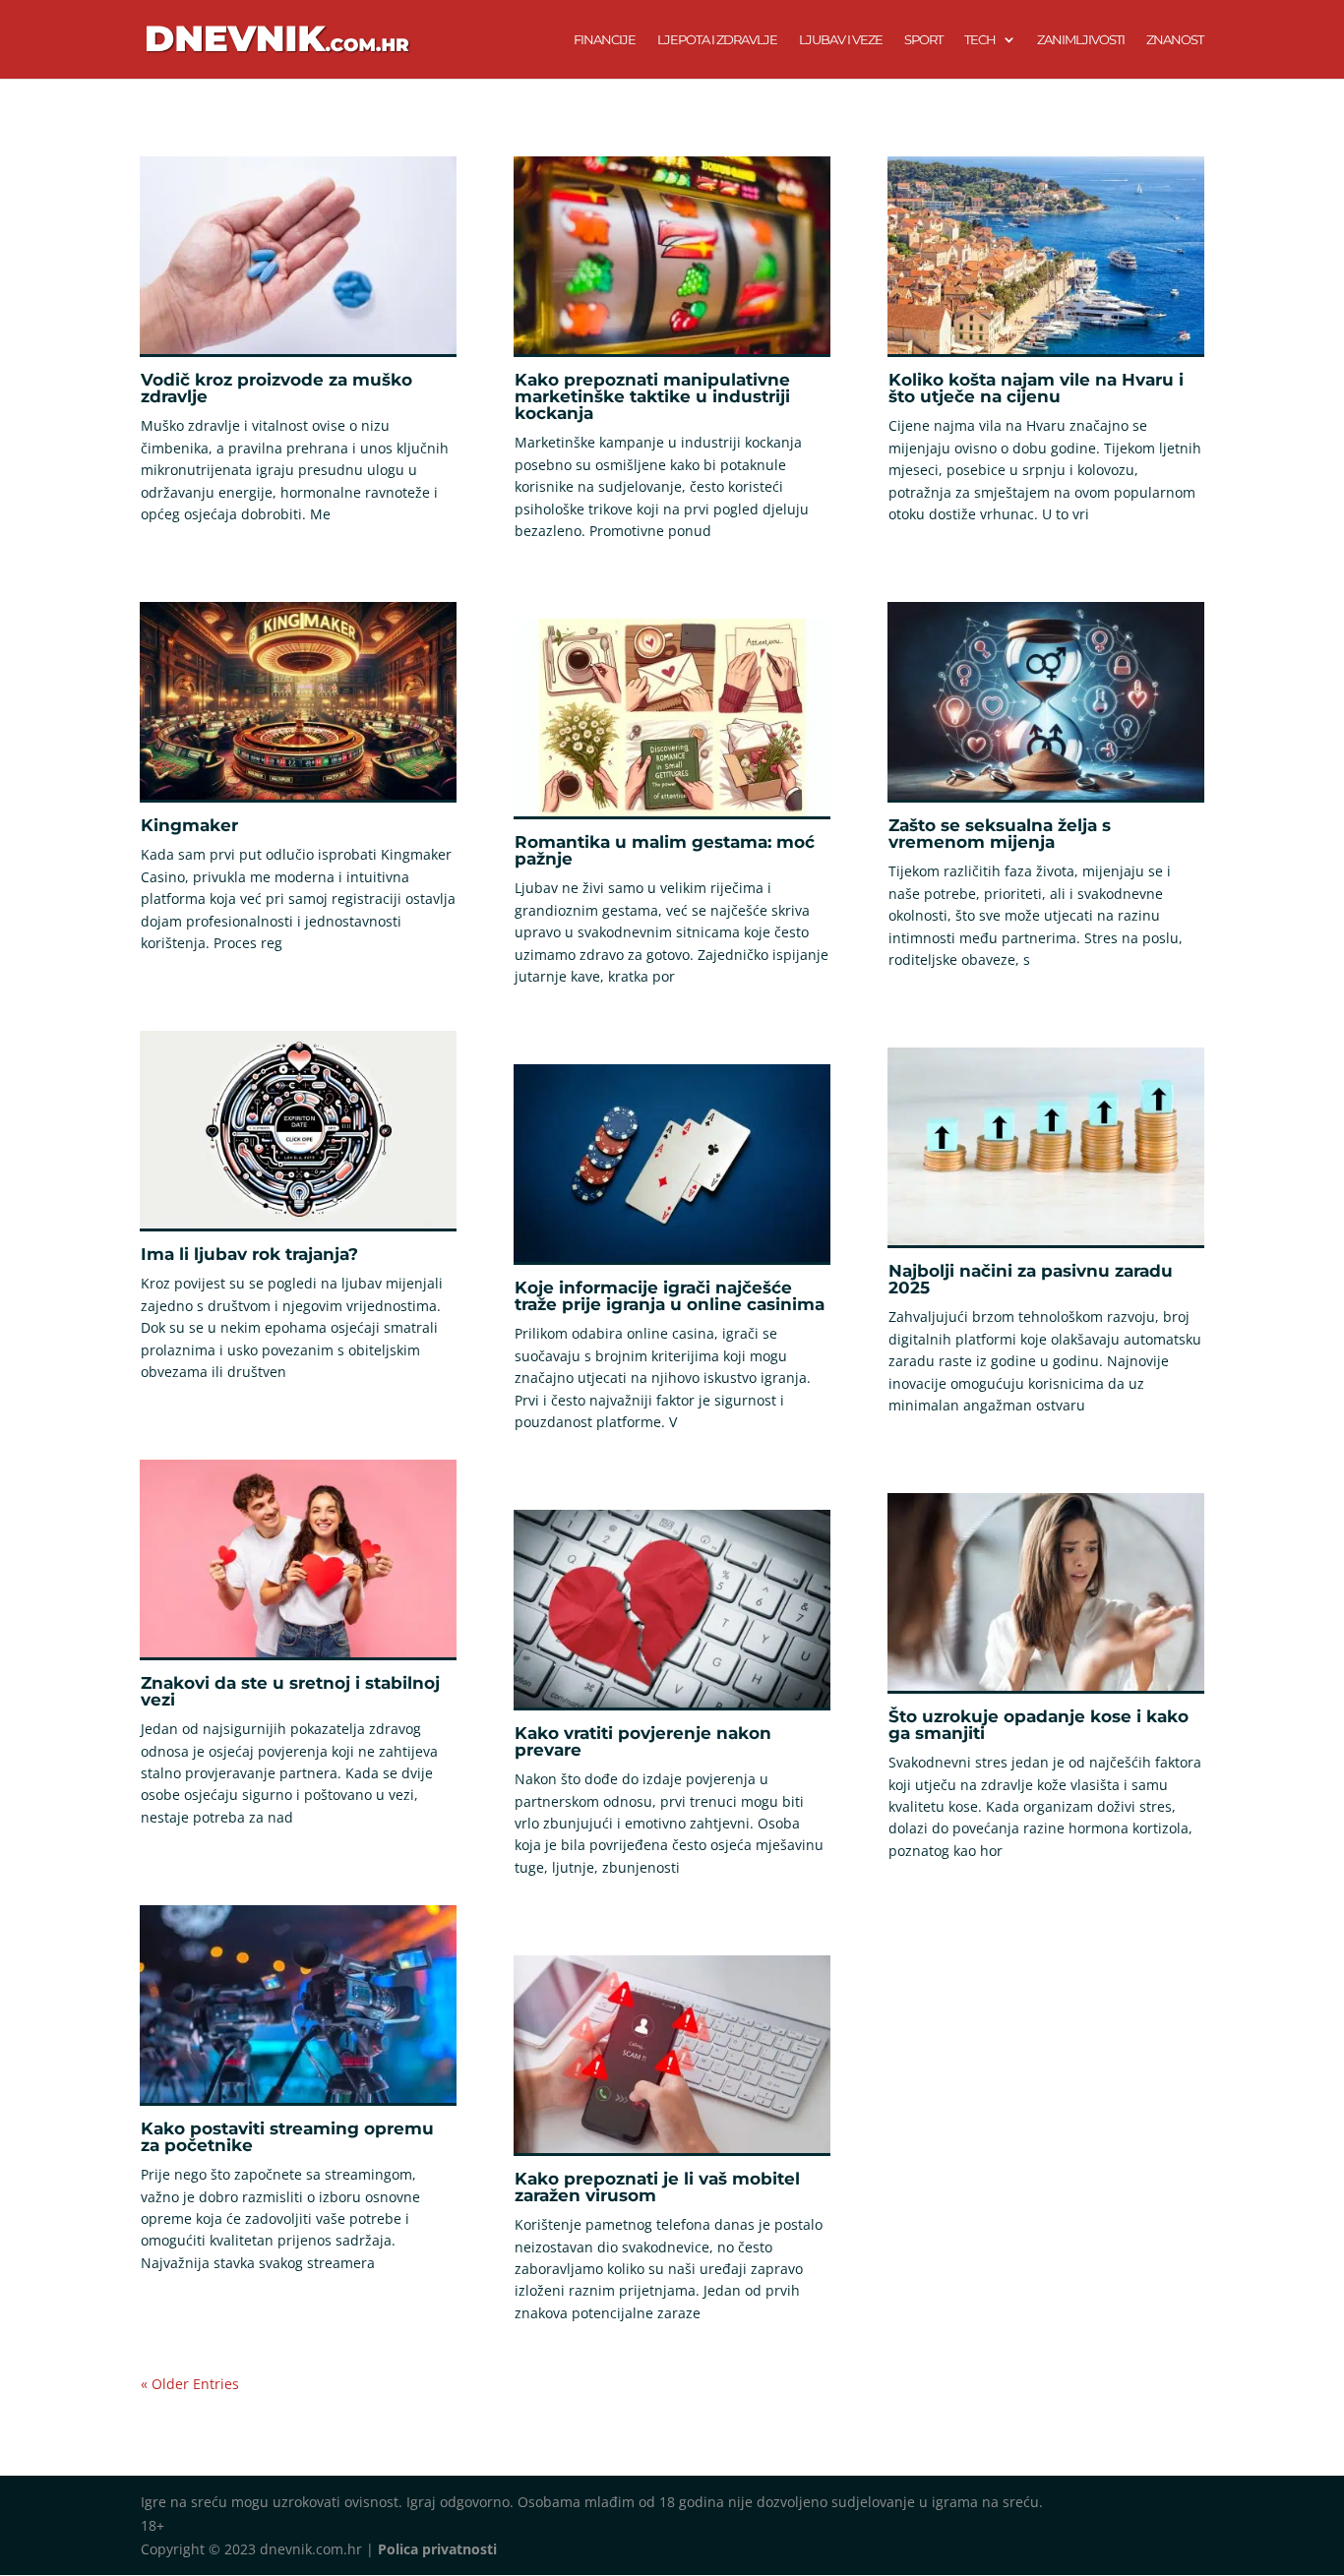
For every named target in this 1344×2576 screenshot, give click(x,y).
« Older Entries (190, 2384)
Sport (923, 40)
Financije (605, 40)
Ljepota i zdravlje (717, 40)
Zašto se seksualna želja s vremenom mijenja (1000, 834)
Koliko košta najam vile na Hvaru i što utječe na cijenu (1036, 388)
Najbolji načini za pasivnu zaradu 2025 (1031, 1279)
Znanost (1175, 40)
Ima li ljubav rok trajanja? (249, 1254)
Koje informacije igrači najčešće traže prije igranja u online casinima (670, 1296)
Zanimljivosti (1081, 40)
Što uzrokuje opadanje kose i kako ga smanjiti (1039, 1725)
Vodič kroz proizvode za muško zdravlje (276, 388)
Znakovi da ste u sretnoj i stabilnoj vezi (290, 1691)
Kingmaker (189, 825)
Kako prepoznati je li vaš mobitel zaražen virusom (657, 2187)
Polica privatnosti (437, 2549)
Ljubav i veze (841, 40)
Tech (980, 40)
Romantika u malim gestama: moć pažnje (665, 850)
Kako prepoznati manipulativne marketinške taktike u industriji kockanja (652, 396)
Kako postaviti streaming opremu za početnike (287, 2137)
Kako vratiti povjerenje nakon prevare (643, 1741)
